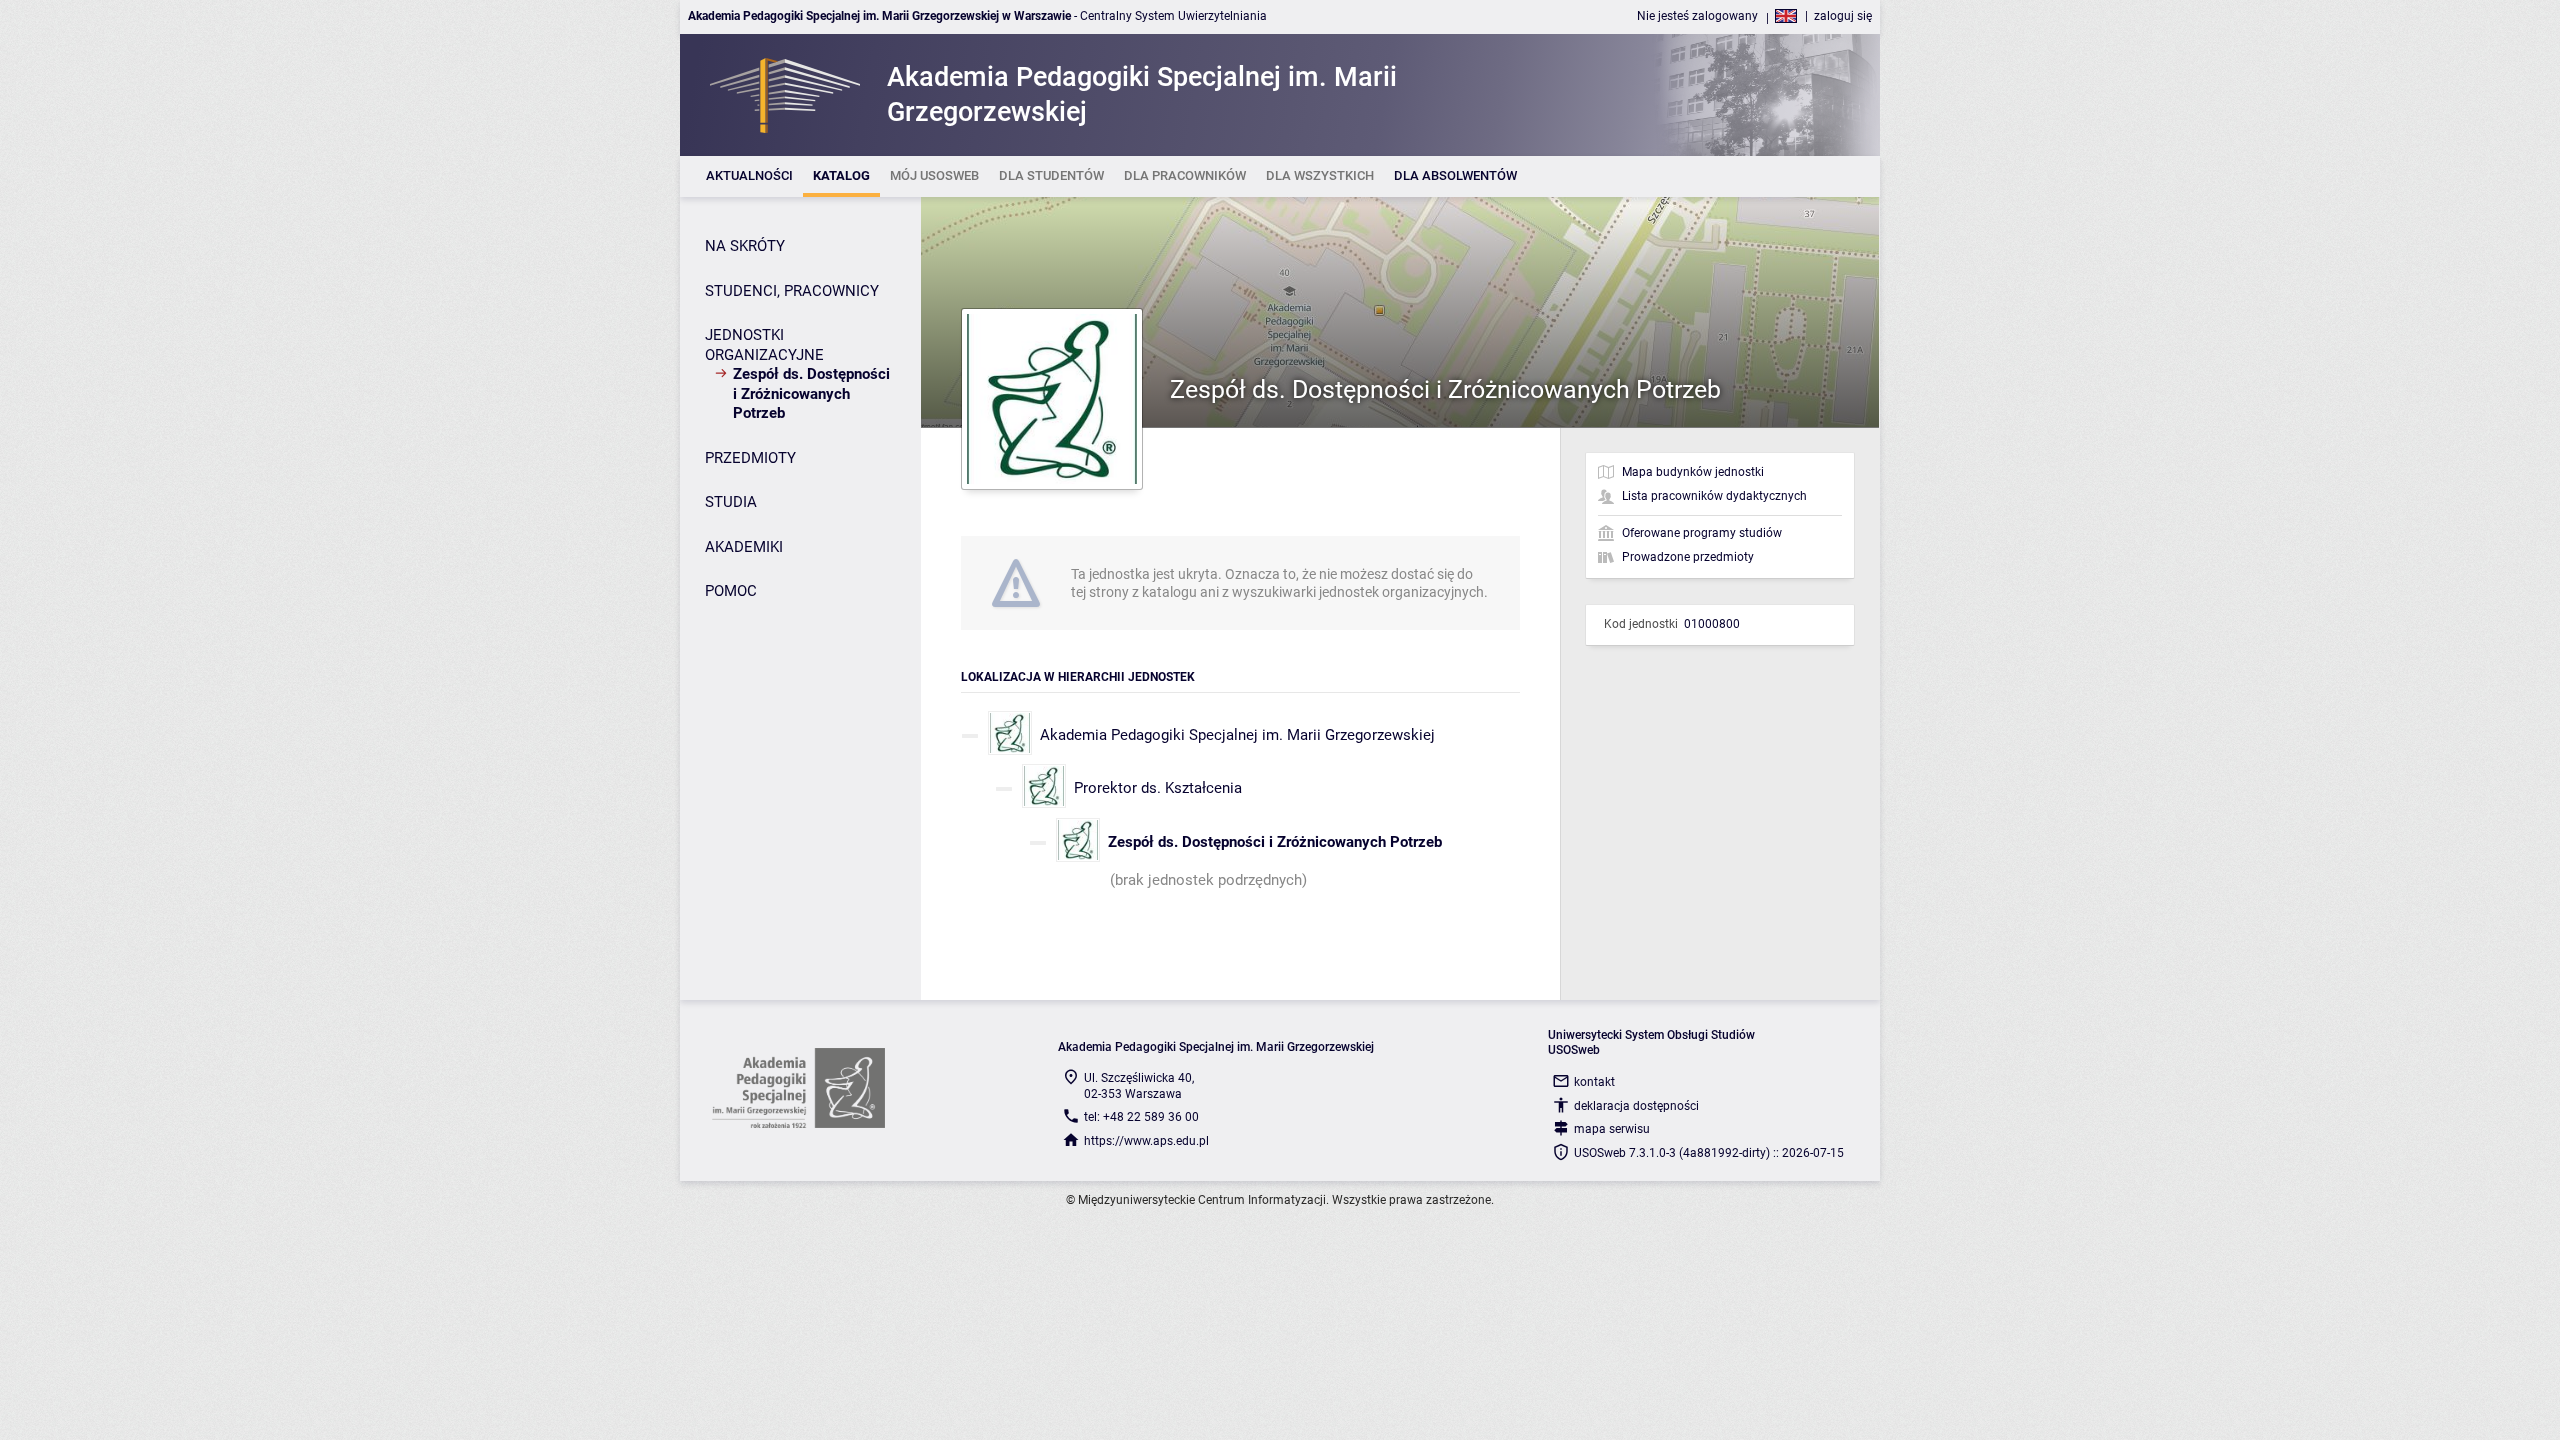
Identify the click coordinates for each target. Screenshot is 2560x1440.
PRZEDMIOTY (750, 458)
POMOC (731, 591)
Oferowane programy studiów (1702, 533)
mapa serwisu (1612, 1129)
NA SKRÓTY (745, 246)
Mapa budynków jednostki (1693, 472)
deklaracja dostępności (1636, 1106)
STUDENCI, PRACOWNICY (792, 291)
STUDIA (731, 502)
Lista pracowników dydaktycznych (1714, 496)
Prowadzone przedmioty (1688, 557)
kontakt (1594, 1082)
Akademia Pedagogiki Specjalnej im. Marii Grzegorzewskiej (1237, 735)
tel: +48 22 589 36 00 (1141, 1117)
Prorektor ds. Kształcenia (1158, 788)
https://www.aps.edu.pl (1146, 1141)
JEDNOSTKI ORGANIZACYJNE (764, 345)
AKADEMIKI (744, 547)
